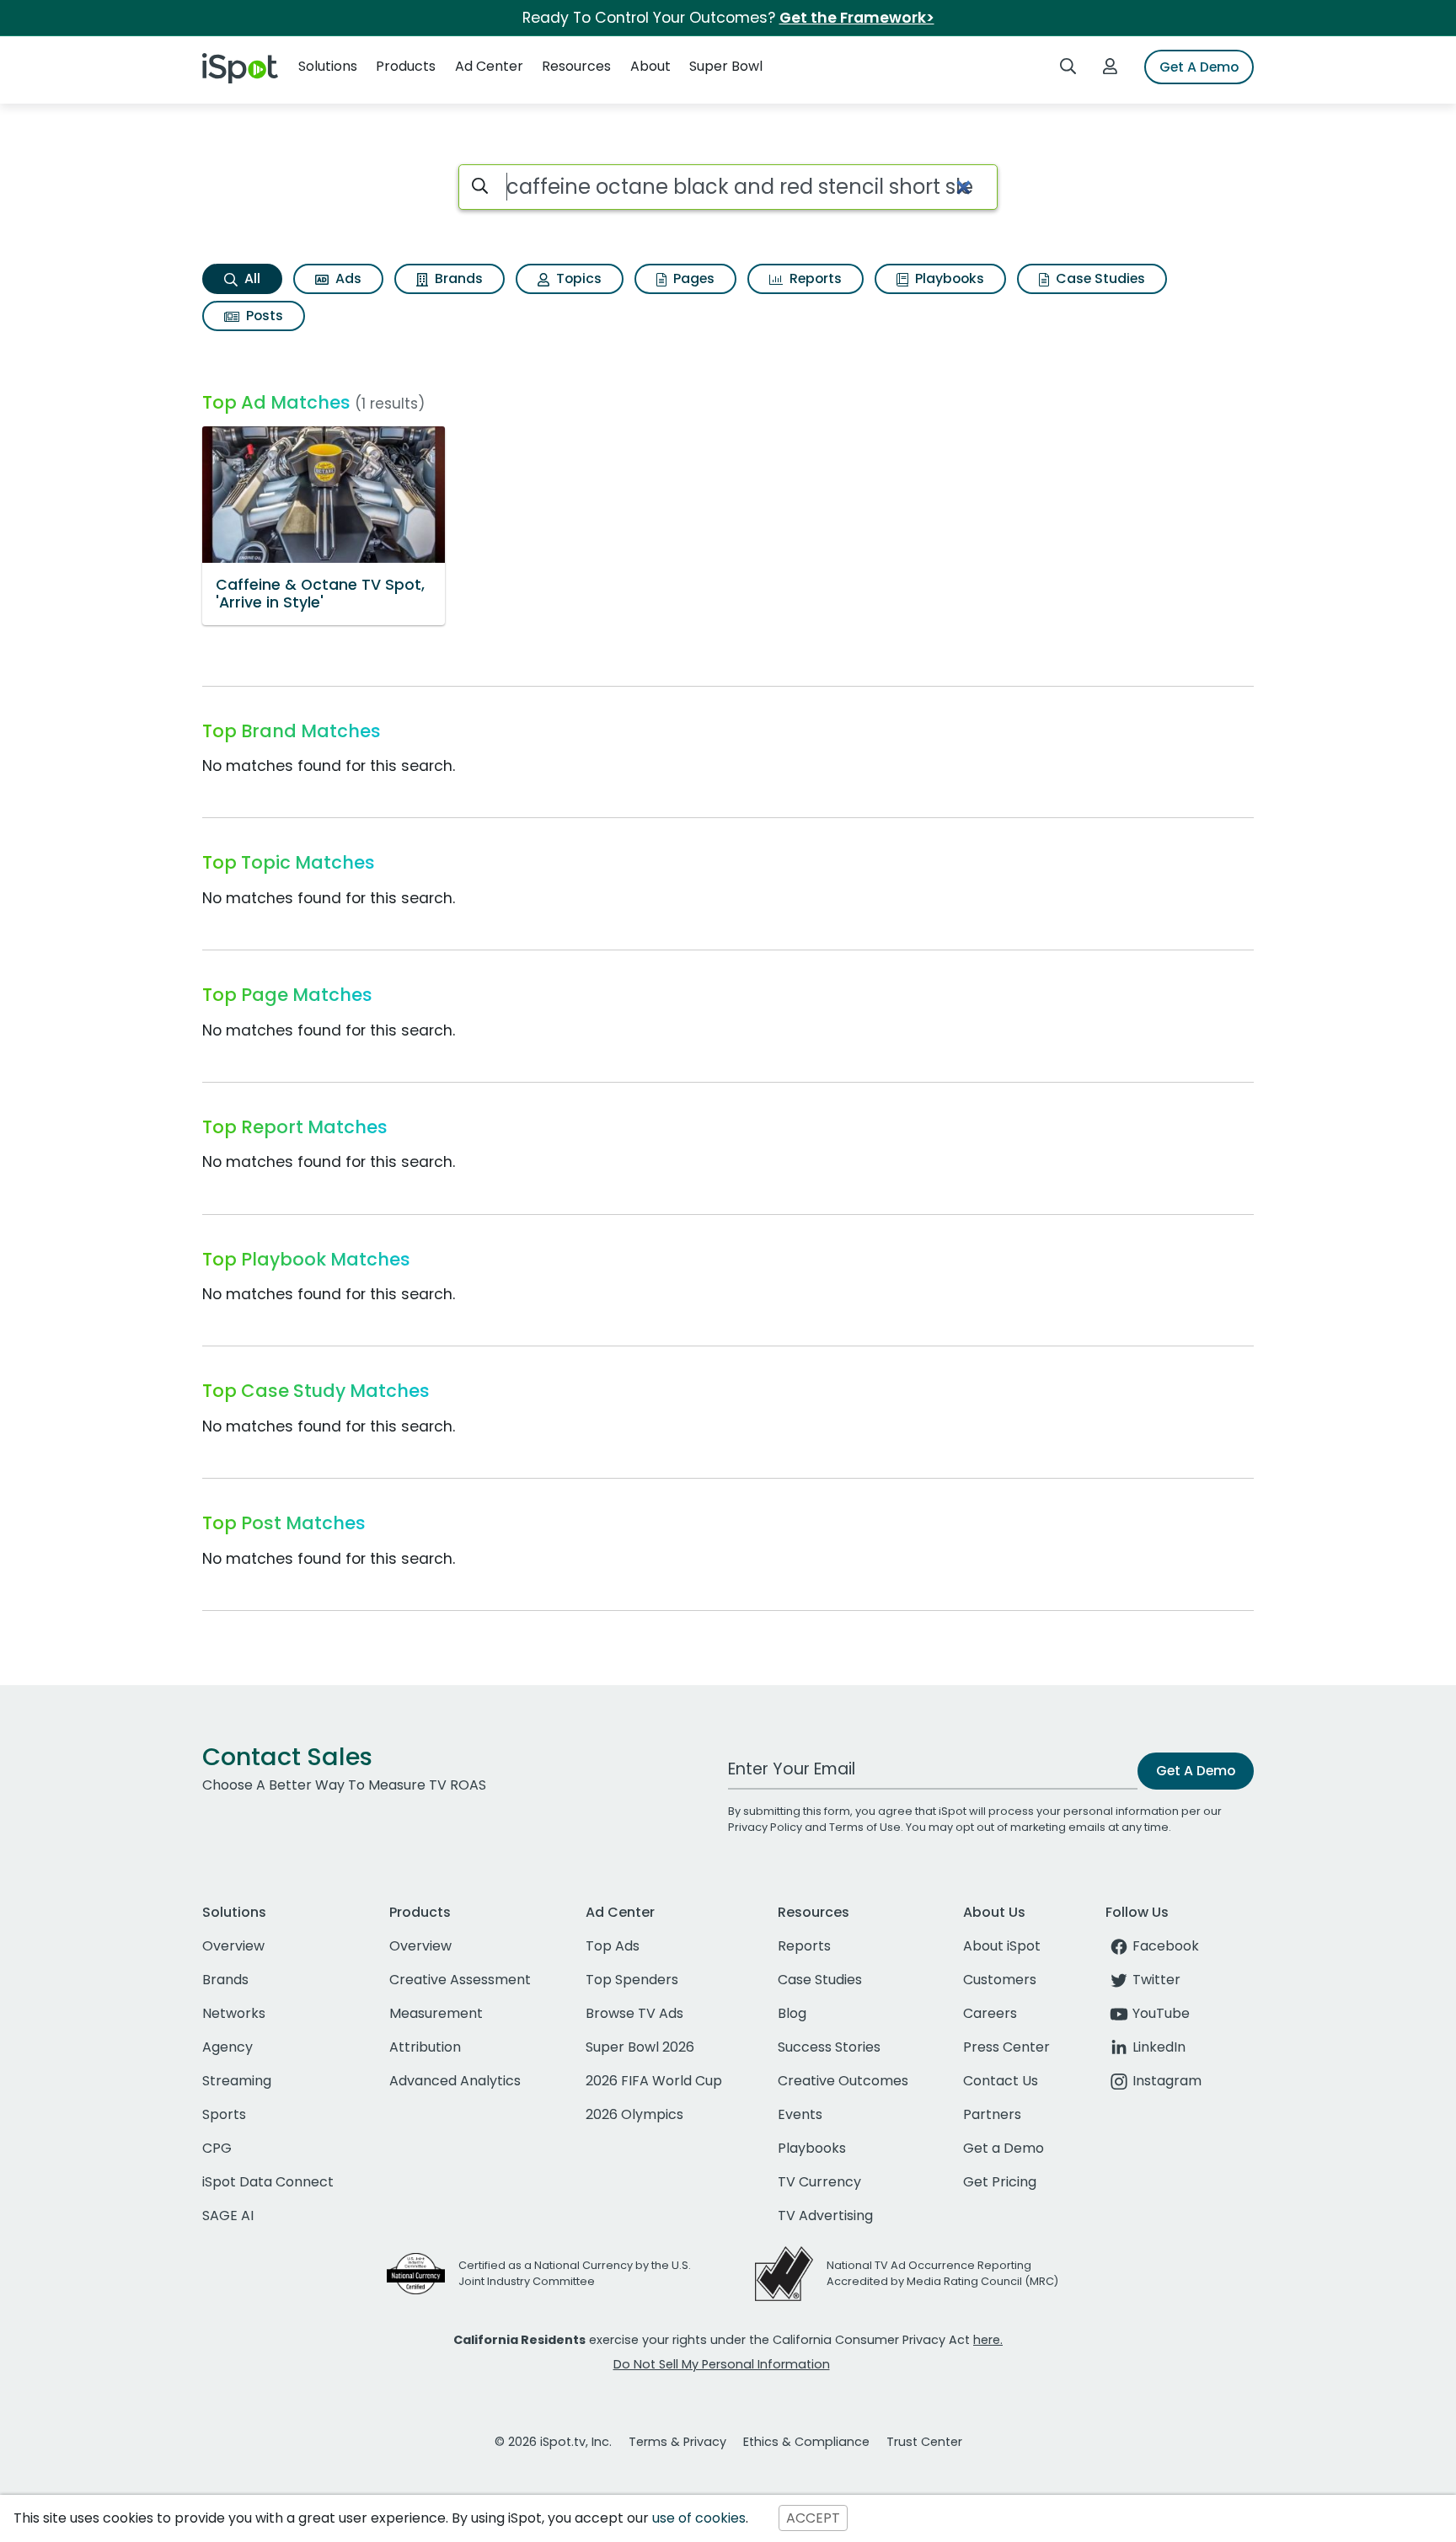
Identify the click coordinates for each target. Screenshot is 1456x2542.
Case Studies (1099, 278)
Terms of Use (865, 1827)
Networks (234, 2013)
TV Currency (819, 2182)
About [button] (650, 66)
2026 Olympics (634, 2114)
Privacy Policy (765, 1827)
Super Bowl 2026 (640, 2047)
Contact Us (1001, 2081)
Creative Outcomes (843, 2081)
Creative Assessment (460, 1980)
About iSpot (1002, 1946)
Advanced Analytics (455, 2081)
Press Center (1006, 2047)
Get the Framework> (857, 18)
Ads (347, 278)
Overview (233, 1946)
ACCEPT (813, 2518)
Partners (992, 2114)
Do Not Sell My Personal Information (722, 2364)
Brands (457, 278)
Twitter (1156, 1980)
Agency (227, 2047)
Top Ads (613, 1946)
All (251, 278)
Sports (224, 2114)
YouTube (1161, 2013)
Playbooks (948, 278)
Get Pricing (1000, 2182)
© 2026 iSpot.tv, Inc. (553, 2442)
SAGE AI (228, 2216)
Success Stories (829, 2047)
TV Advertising (825, 2216)
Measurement (436, 2013)
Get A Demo (1199, 67)
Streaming (237, 2081)
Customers (1000, 1980)
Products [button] (406, 66)
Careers (990, 2013)
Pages (692, 278)
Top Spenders (632, 1980)
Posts (263, 316)
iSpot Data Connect (268, 2182)
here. (988, 2340)
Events (800, 2114)
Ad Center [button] (489, 66)
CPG (217, 2148)
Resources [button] (576, 66)
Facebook (1166, 1946)
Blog (792, 2013)
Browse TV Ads (634, 2013)
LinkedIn (1159, 2047)
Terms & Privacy (677, 2442)
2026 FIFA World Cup (654, 2081)
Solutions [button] (328, 66)
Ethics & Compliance (806, 2442)
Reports (814, 278)
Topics (577, 278)
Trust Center (924, 2442)
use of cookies (699, 2518)
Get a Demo (1004, 2148)
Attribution (425, 2047)
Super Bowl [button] (726, 66)
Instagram (1167, 2081)
